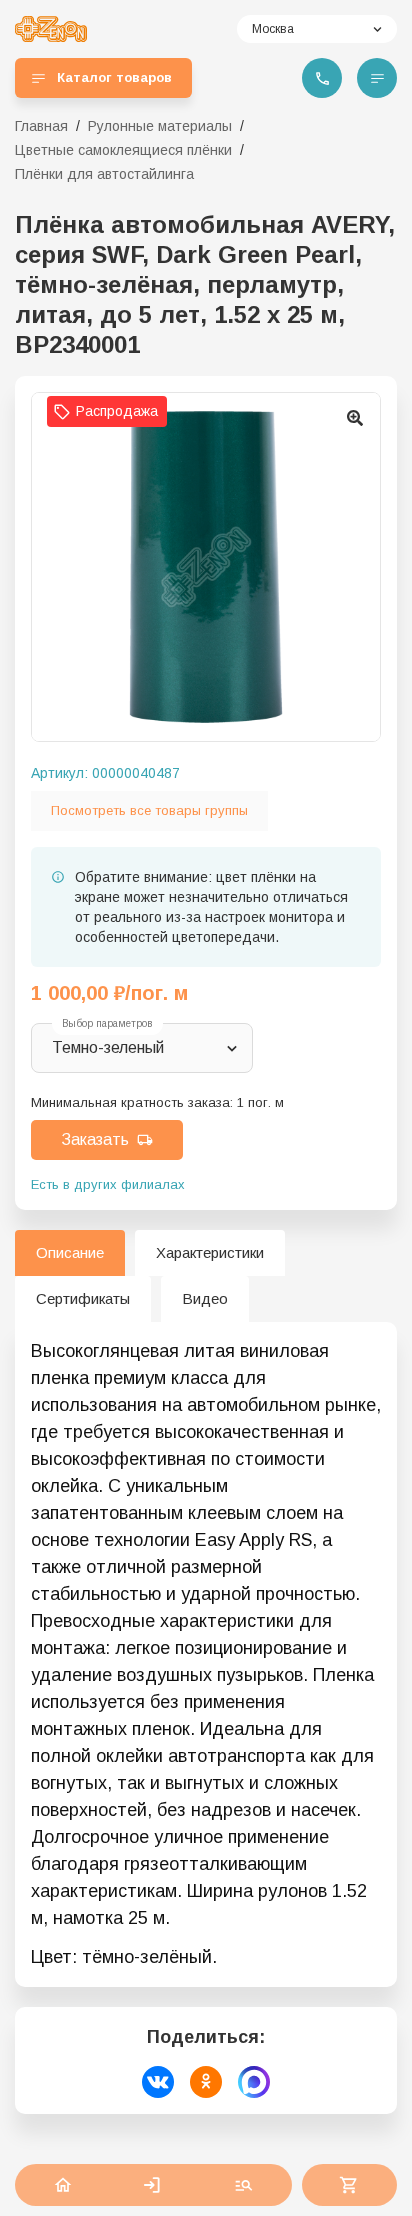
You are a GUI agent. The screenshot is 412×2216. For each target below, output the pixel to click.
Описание (70, 1252)
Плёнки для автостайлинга (104, 174)
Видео (205, 1298)
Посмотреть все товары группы (149, 810)
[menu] (377, 78)
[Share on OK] (206, 2082)
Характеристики (210, 1252)
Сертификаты (83, 1298)
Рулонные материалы (160, 126)
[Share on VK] (158, 2082)
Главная (41, 126)
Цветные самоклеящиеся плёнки (123, 150)
